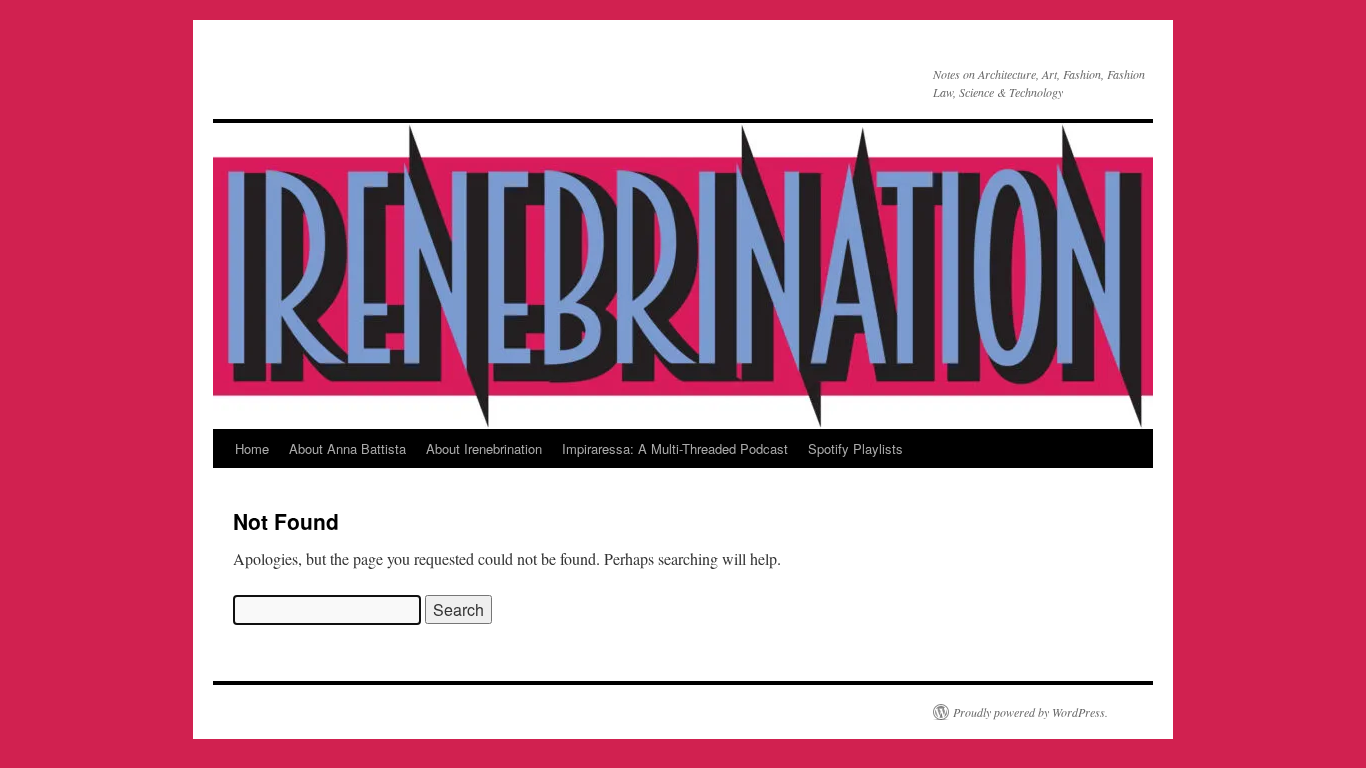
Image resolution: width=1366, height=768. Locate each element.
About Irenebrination (484, 448)
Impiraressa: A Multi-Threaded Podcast (675, 448)
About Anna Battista (347, 448)
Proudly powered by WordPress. (1030, 712)
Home (252, 448)
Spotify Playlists (855, 448)
